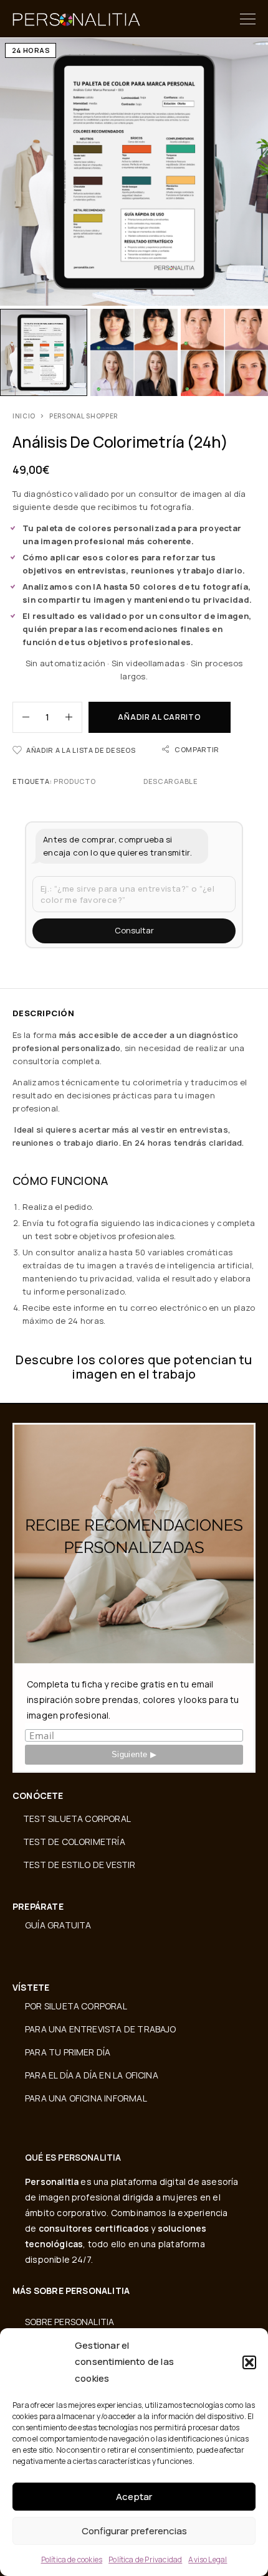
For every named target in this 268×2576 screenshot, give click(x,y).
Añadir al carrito (159, 717)
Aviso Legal (208, 2559)
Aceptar (134, 2497)
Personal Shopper (84, 416)
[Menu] (248, 19)
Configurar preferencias (134, 2531)
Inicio (24, 416)
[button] (249, 2362)
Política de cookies (72, 2559)
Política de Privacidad (145, 2559)
